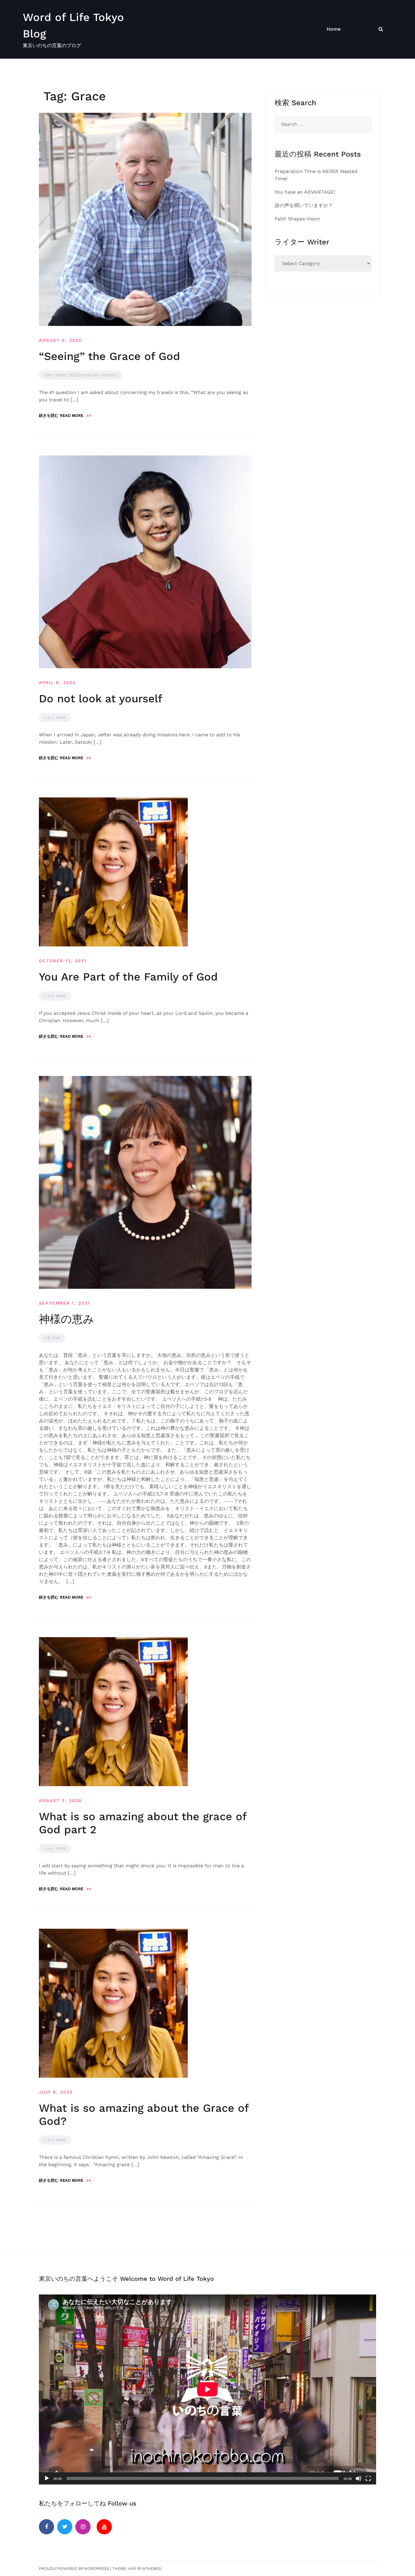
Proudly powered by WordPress (74, 2569)
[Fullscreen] (368, 2478)
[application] (207, 2389)
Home (334, 29)
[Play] (47, 2478)
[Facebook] (46, 2527)
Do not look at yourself (101, 699)
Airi (132, 2569)
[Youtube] (104, 2527)
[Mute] (358, 2478)
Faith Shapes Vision (297, 219)
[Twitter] (65, 2527)
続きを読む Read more (65, 415)
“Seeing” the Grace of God (110, 356)
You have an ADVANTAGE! (305, 192)
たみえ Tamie (55, 717)
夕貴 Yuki (52, 1338)
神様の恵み (67, 1319)
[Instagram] (83, 2527)
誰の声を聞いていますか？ (304, 205)
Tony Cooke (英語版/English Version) (80, 375)
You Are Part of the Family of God (128, 977)
